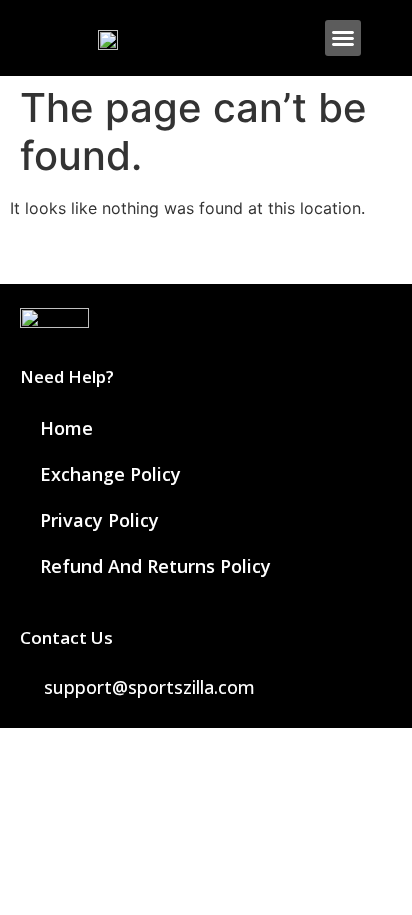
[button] (343, 38)
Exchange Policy (110, 474)
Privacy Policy (99, 520)
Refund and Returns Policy (155, 566)
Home (66, 428)
